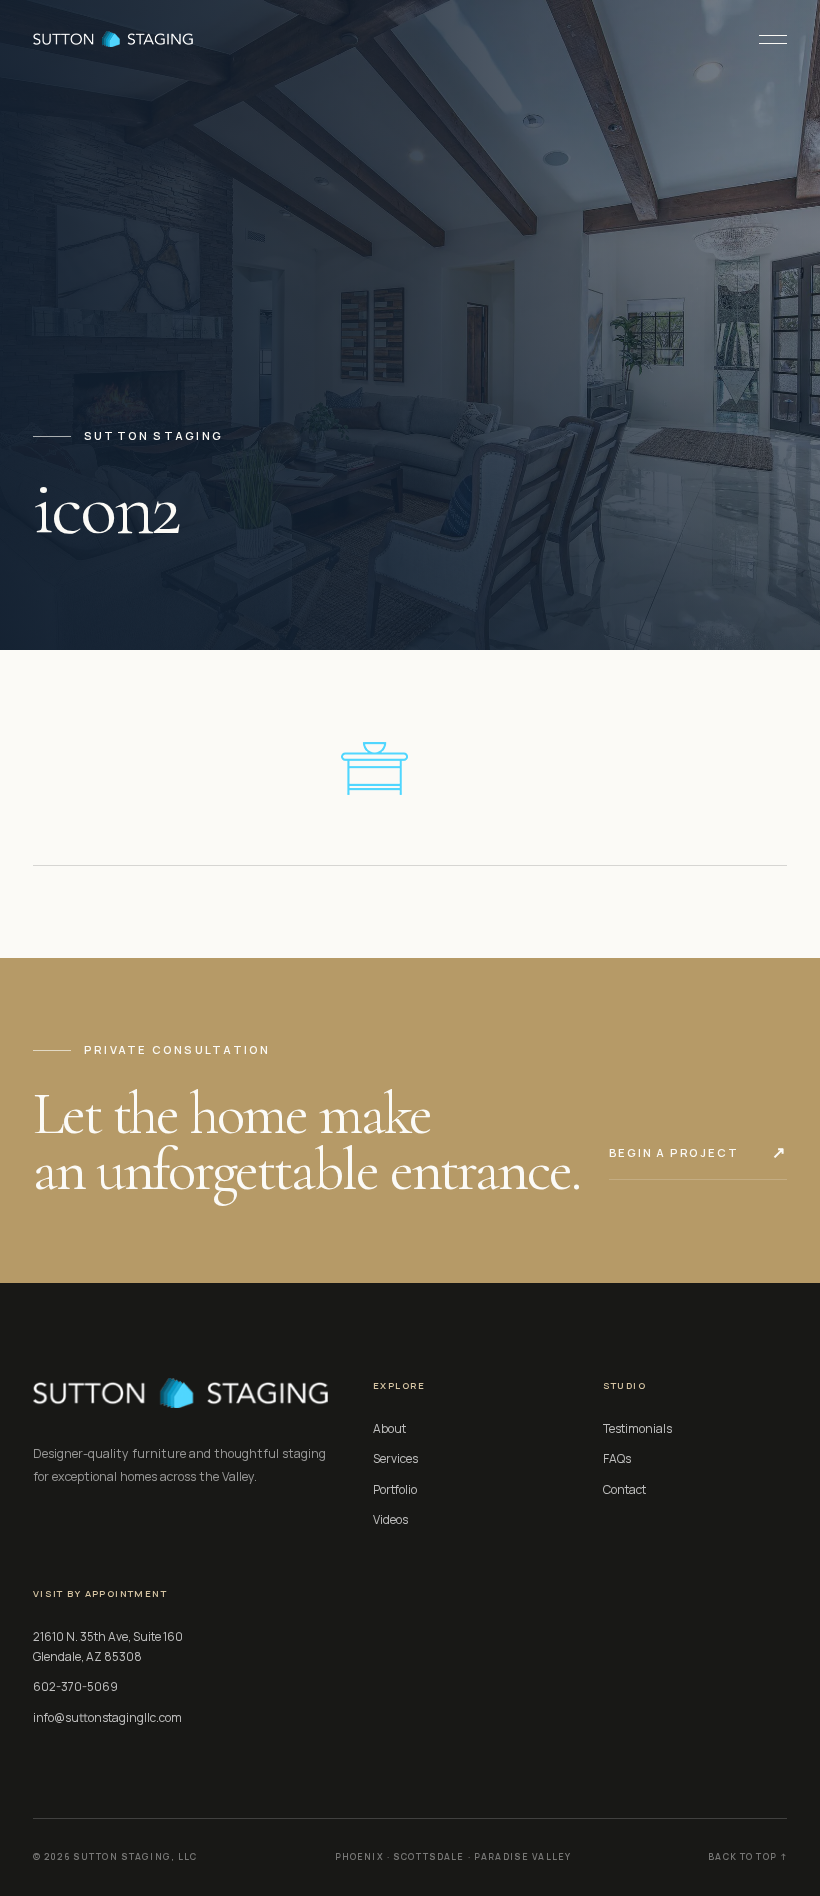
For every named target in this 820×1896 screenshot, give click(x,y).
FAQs (617, 1458)
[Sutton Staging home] (113, 39)
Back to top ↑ (747, 1857)
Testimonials (637, 1428)
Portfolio (395, 1489)
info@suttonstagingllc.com (107, 1717)
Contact (624, 1489)
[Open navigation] (765, 39)
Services (395, 1458)
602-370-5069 (75, 1686)
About (389, 1428)
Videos (390, 1519)
